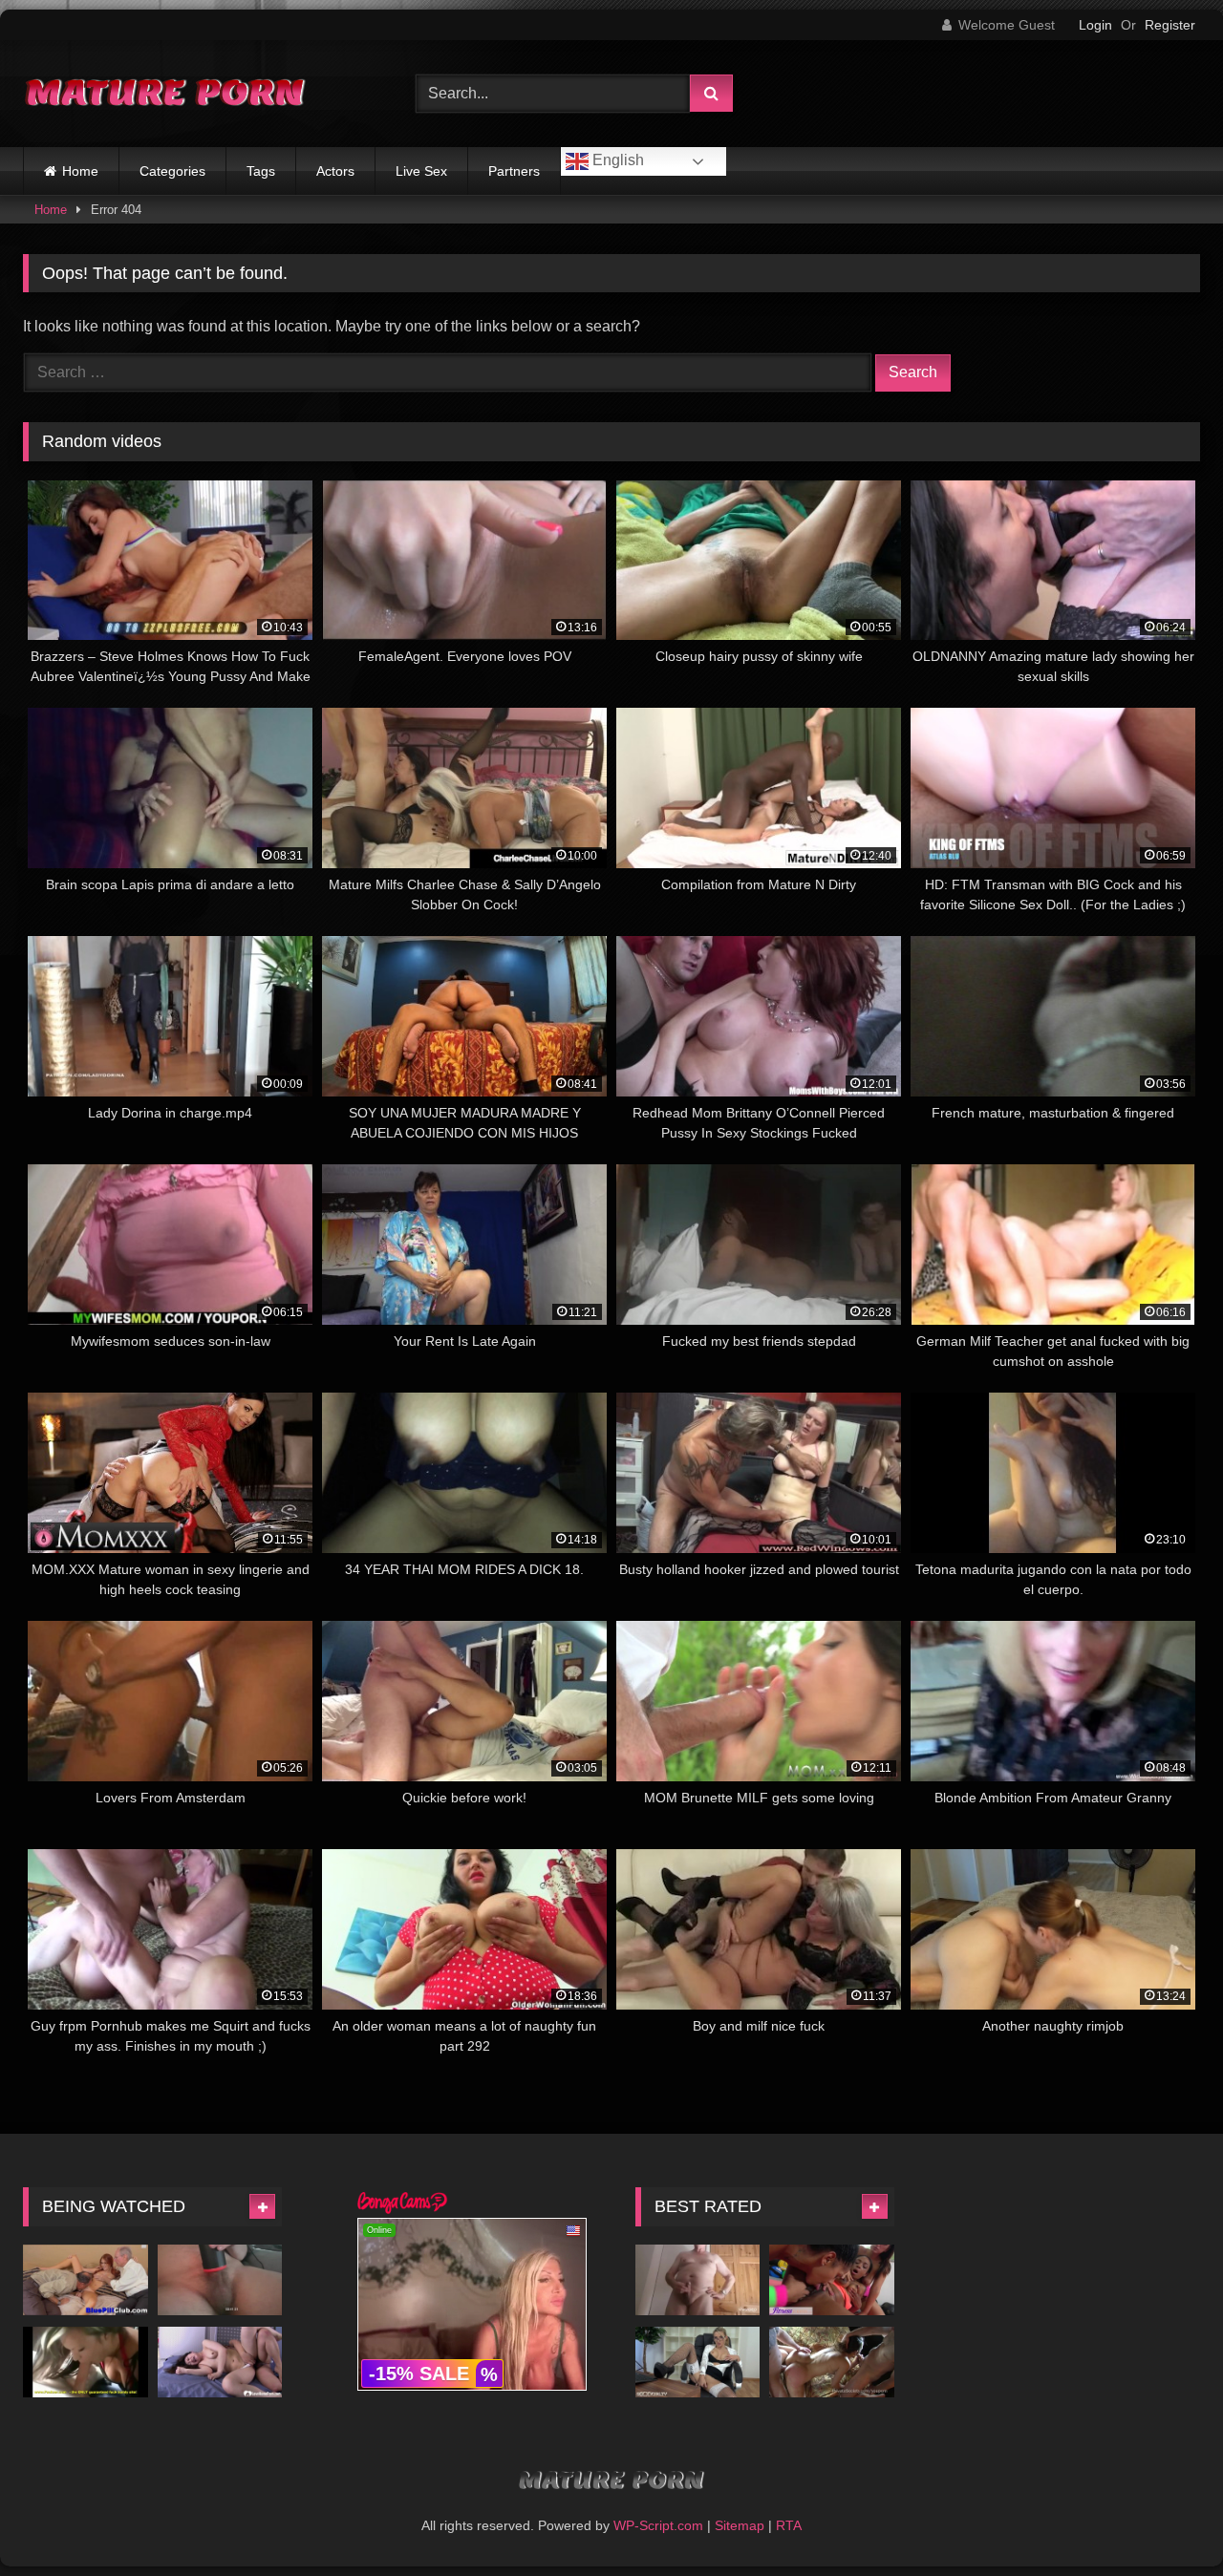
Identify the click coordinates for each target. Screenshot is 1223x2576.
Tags (261, 171)
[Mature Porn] (166, 94)
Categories (172, 171)
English (616, 160)
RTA (789, 2525)
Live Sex (421, 171)
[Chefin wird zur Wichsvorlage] (698, 2362)
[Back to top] (1164, 2519)
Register (1170, 25)
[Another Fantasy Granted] (832, 2362)
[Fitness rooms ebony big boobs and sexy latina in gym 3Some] (832, 2279)
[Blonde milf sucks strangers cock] (86, 2362)
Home (80, 171)
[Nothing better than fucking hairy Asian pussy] (220, 2362)
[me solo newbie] (220, 2279)
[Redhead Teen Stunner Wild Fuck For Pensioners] (86, 2279)
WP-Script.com (658, 2525)
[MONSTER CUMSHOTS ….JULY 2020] (698, 2279)
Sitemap (740, 2525)
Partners (514, 171)
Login (1095, 25)
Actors (335, 171)
